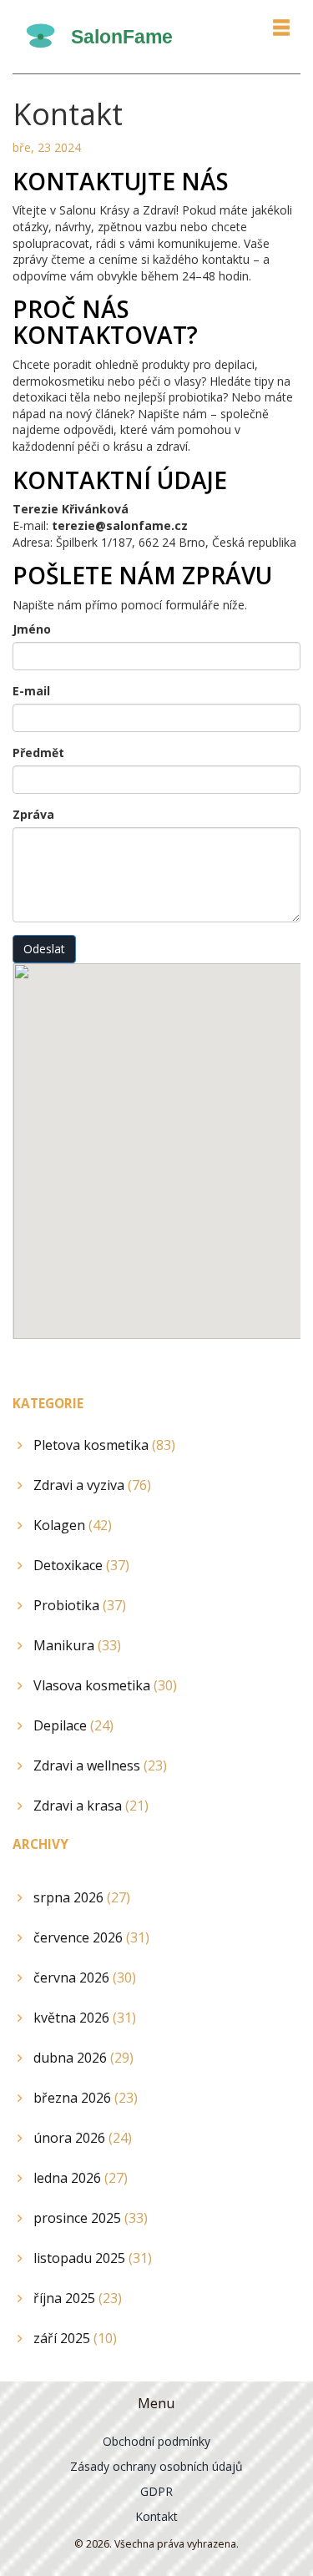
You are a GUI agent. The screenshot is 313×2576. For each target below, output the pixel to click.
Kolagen (73, 1525)
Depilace (73, 1725)
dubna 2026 (83, 2058)
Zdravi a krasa (91, 1806)
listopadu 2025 (93, 2258)
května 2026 (85, 2018)
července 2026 (91, 1937)
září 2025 (75, 2338)
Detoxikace (81, 1565)
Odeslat (44, 949)
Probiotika (80, 1605)
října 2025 (78, 2298)
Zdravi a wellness (100, 1765)
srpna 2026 (82, 1897)
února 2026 (83, 2138)
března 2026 (86, 2098)
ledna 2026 (81, 2178)
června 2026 (85, 1977)
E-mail (31, 691)
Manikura (77, 1645)
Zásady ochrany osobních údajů (156, 2466)
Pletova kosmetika (104, 1445)
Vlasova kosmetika (105, 1685)
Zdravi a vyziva (92, 1485)
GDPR (156, 2491)
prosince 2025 (91, 2218)
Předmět (38, 753)
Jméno (32, 629)
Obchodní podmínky (156, 2441)
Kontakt (156, 2516)
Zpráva (33, 814)
